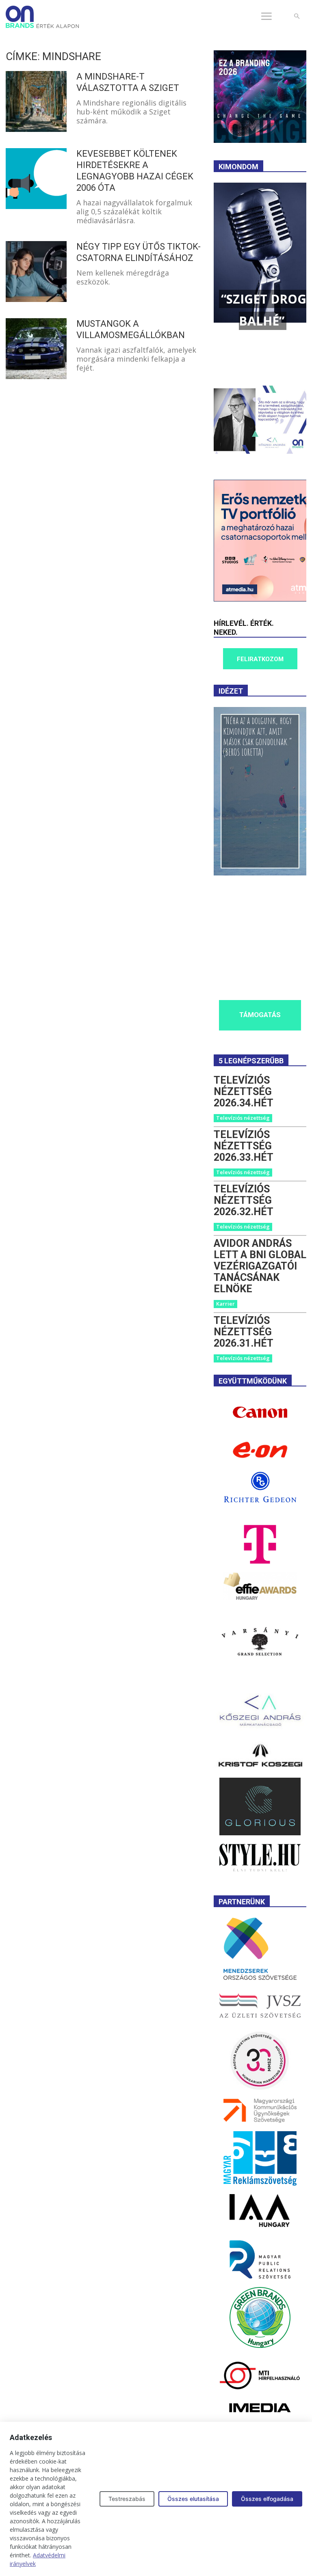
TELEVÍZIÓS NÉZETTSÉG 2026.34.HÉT (244, 1092)
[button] (297, 16)
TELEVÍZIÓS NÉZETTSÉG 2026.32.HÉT (244, 1200)
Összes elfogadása (267, 2499)
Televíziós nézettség (243, 1118)
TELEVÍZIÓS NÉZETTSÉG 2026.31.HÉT (244, 1332)
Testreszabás (127, 2499)
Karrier (225, 1304)
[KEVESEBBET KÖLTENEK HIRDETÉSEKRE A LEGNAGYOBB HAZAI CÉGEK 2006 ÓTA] (36, 179)
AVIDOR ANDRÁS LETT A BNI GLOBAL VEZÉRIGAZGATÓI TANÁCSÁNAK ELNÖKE (260, 1266)
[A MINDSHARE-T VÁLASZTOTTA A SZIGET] (36, 101)
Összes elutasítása (193, 2499)
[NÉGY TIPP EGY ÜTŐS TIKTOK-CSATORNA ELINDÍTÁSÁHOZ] (36, 272)
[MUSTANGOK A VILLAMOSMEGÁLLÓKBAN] (36, 349)
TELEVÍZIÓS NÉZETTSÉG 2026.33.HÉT (244, 1146)
